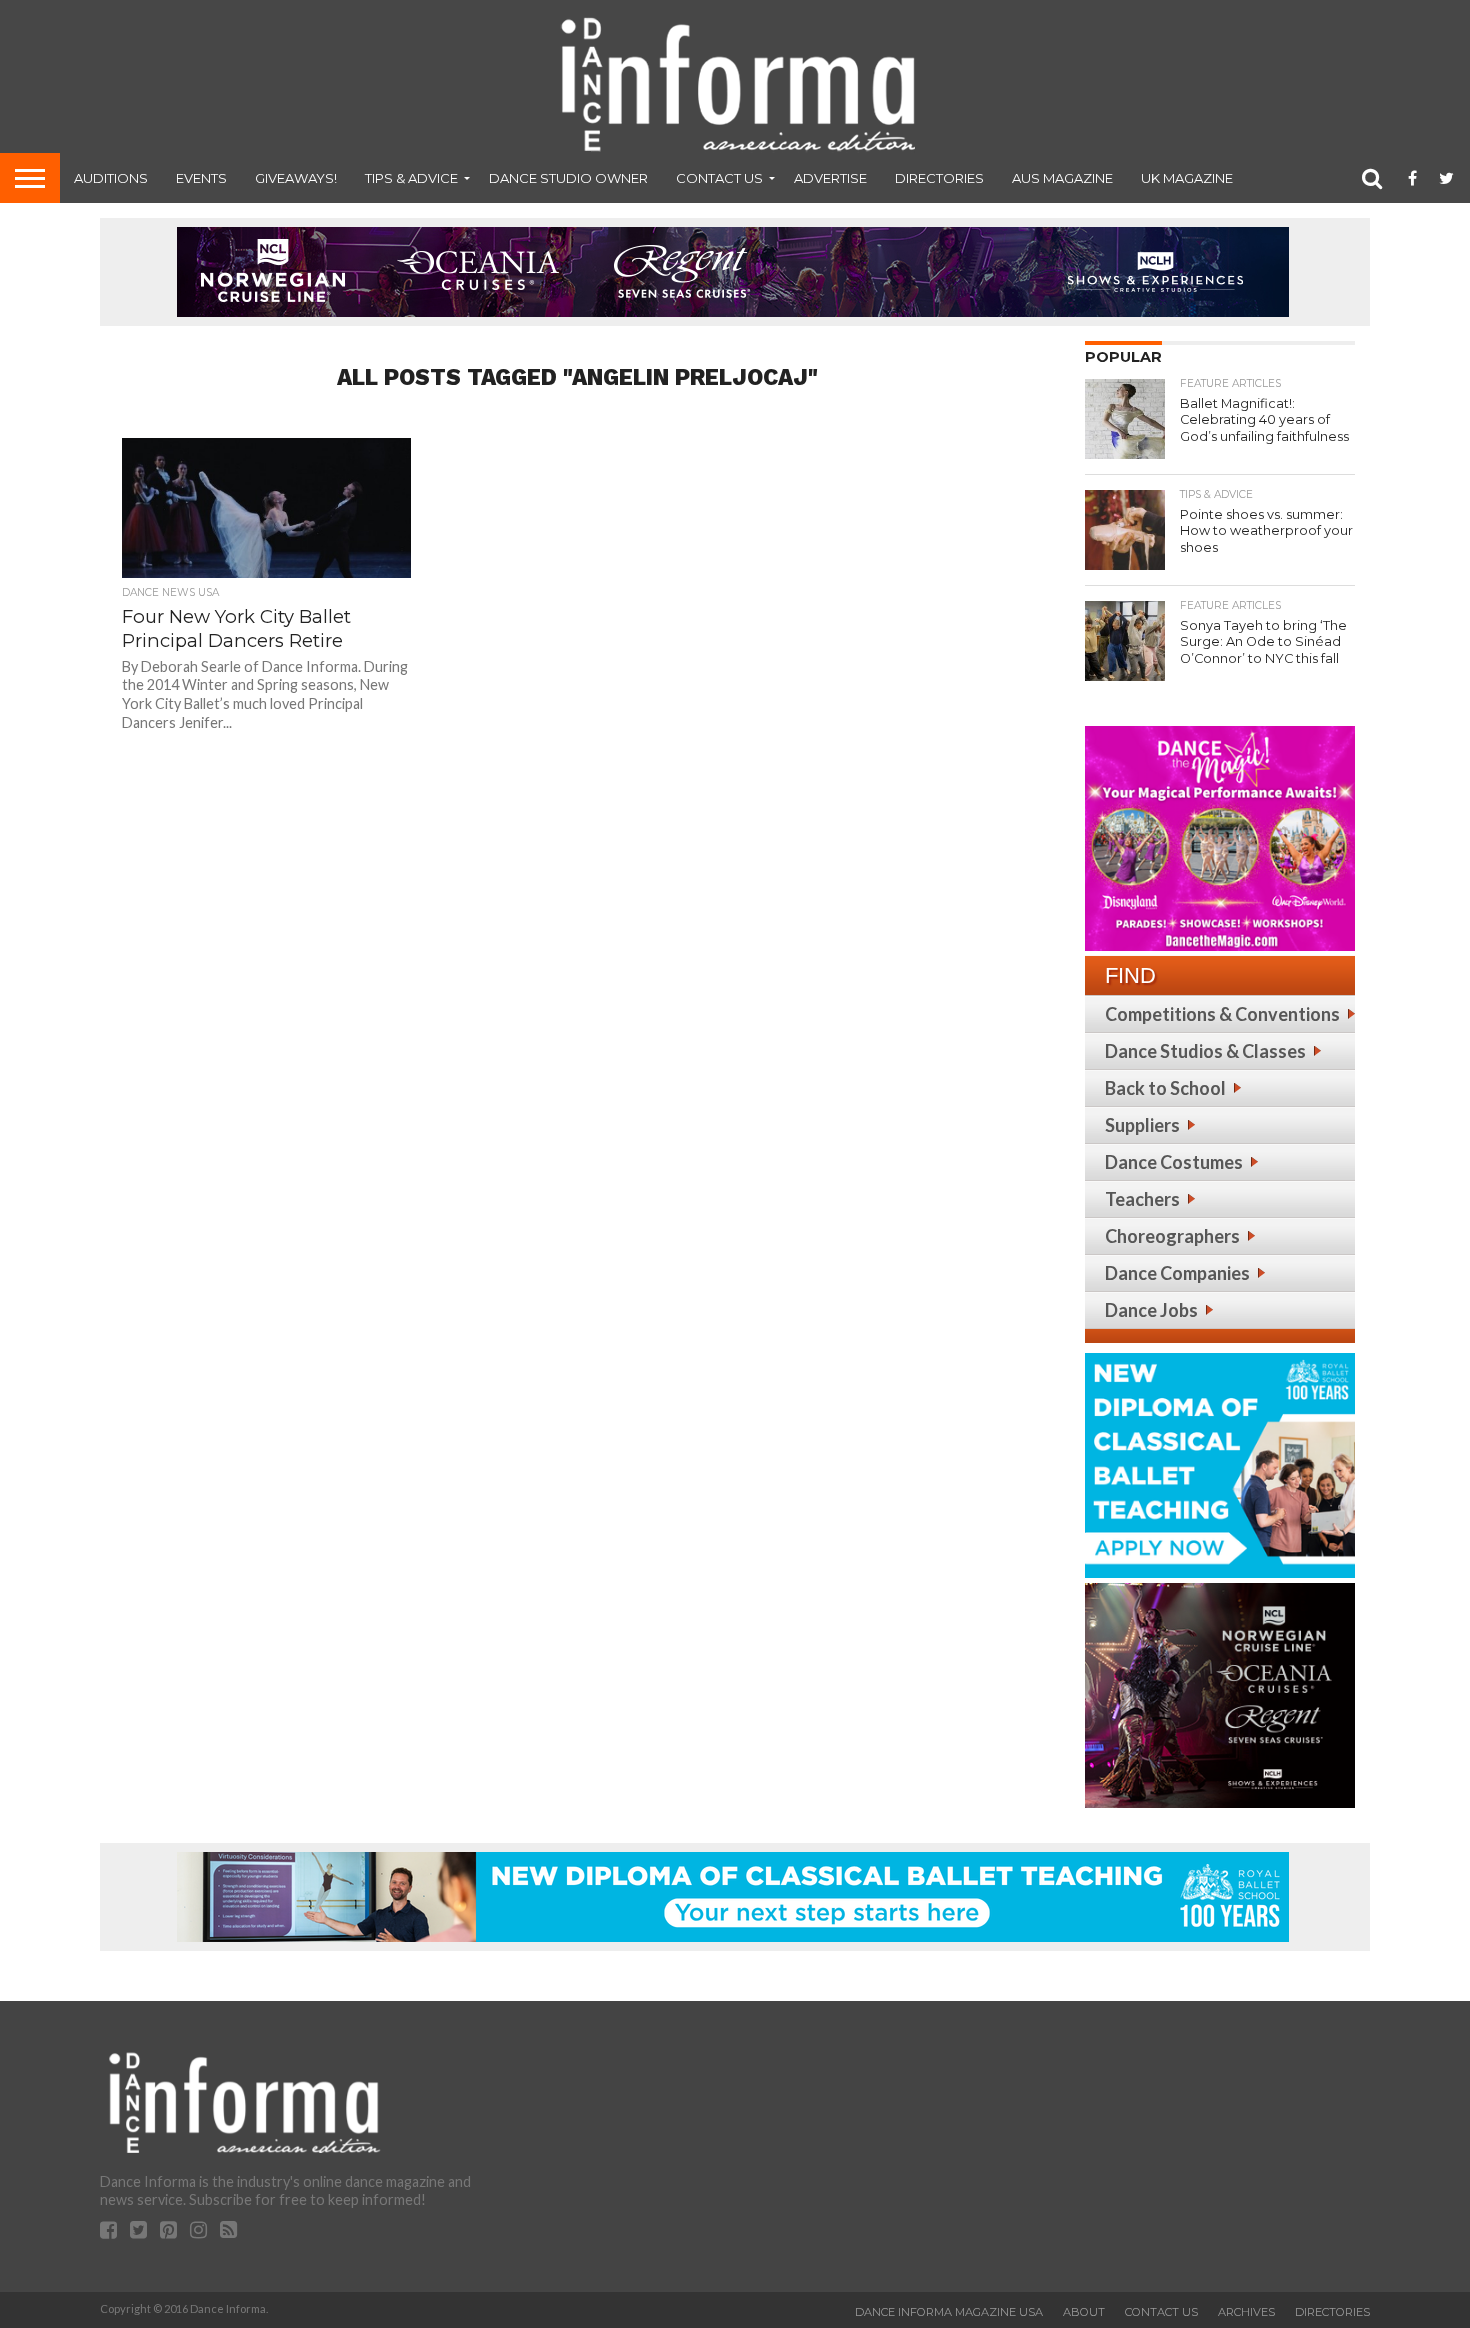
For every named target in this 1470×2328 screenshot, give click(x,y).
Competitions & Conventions (1222, 1014)
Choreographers (1172, 1236)
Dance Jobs (1151, 1310)
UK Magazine (1187, 178)
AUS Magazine (1062, 178)
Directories (939, 178)
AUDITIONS (111, 178)
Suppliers (1142, 1125)
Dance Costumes (1174, 1162)
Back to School (1165, 1088)
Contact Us (719, 178)
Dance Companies (1177, 1273)
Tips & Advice (411, 178)
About (1084, 2312)
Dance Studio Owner (568, 178)
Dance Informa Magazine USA (949, 2312)
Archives (1246, 2312)
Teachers (1142, 1199)
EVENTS (201, 178)
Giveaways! (296, 178)
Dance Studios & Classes (1205, 1051)
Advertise (830, 178)
